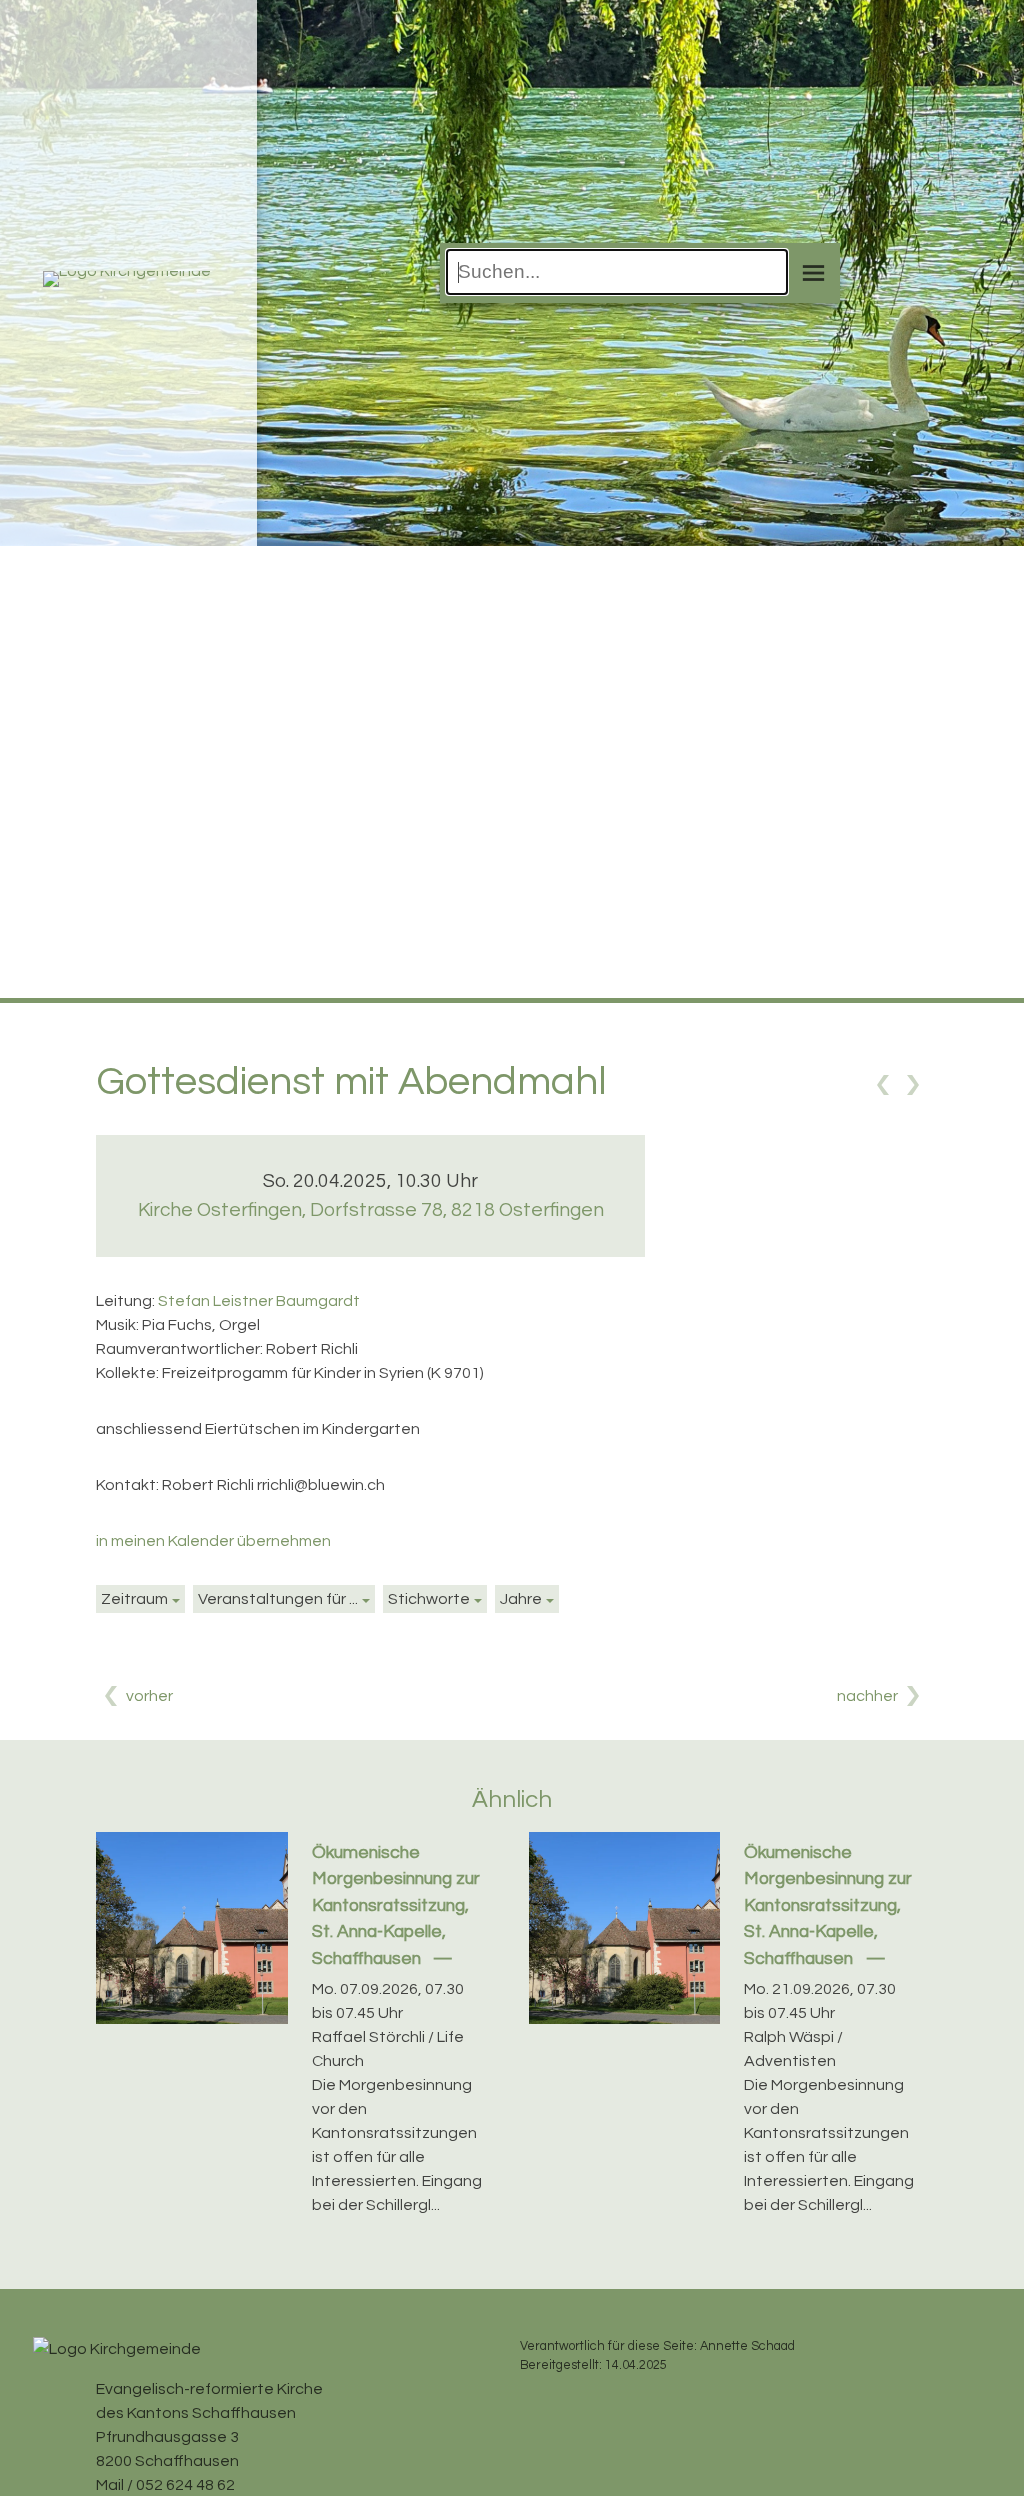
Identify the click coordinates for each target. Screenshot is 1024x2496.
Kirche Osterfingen (371, 1210)
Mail (110, 2485)
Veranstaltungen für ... (278, 1599)
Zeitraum (134, 1599)
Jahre (521, 1599)
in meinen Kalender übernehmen (213, 1541)
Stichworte (429, 1599)
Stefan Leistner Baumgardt (259, 1301)
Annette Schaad (747, 2346)
